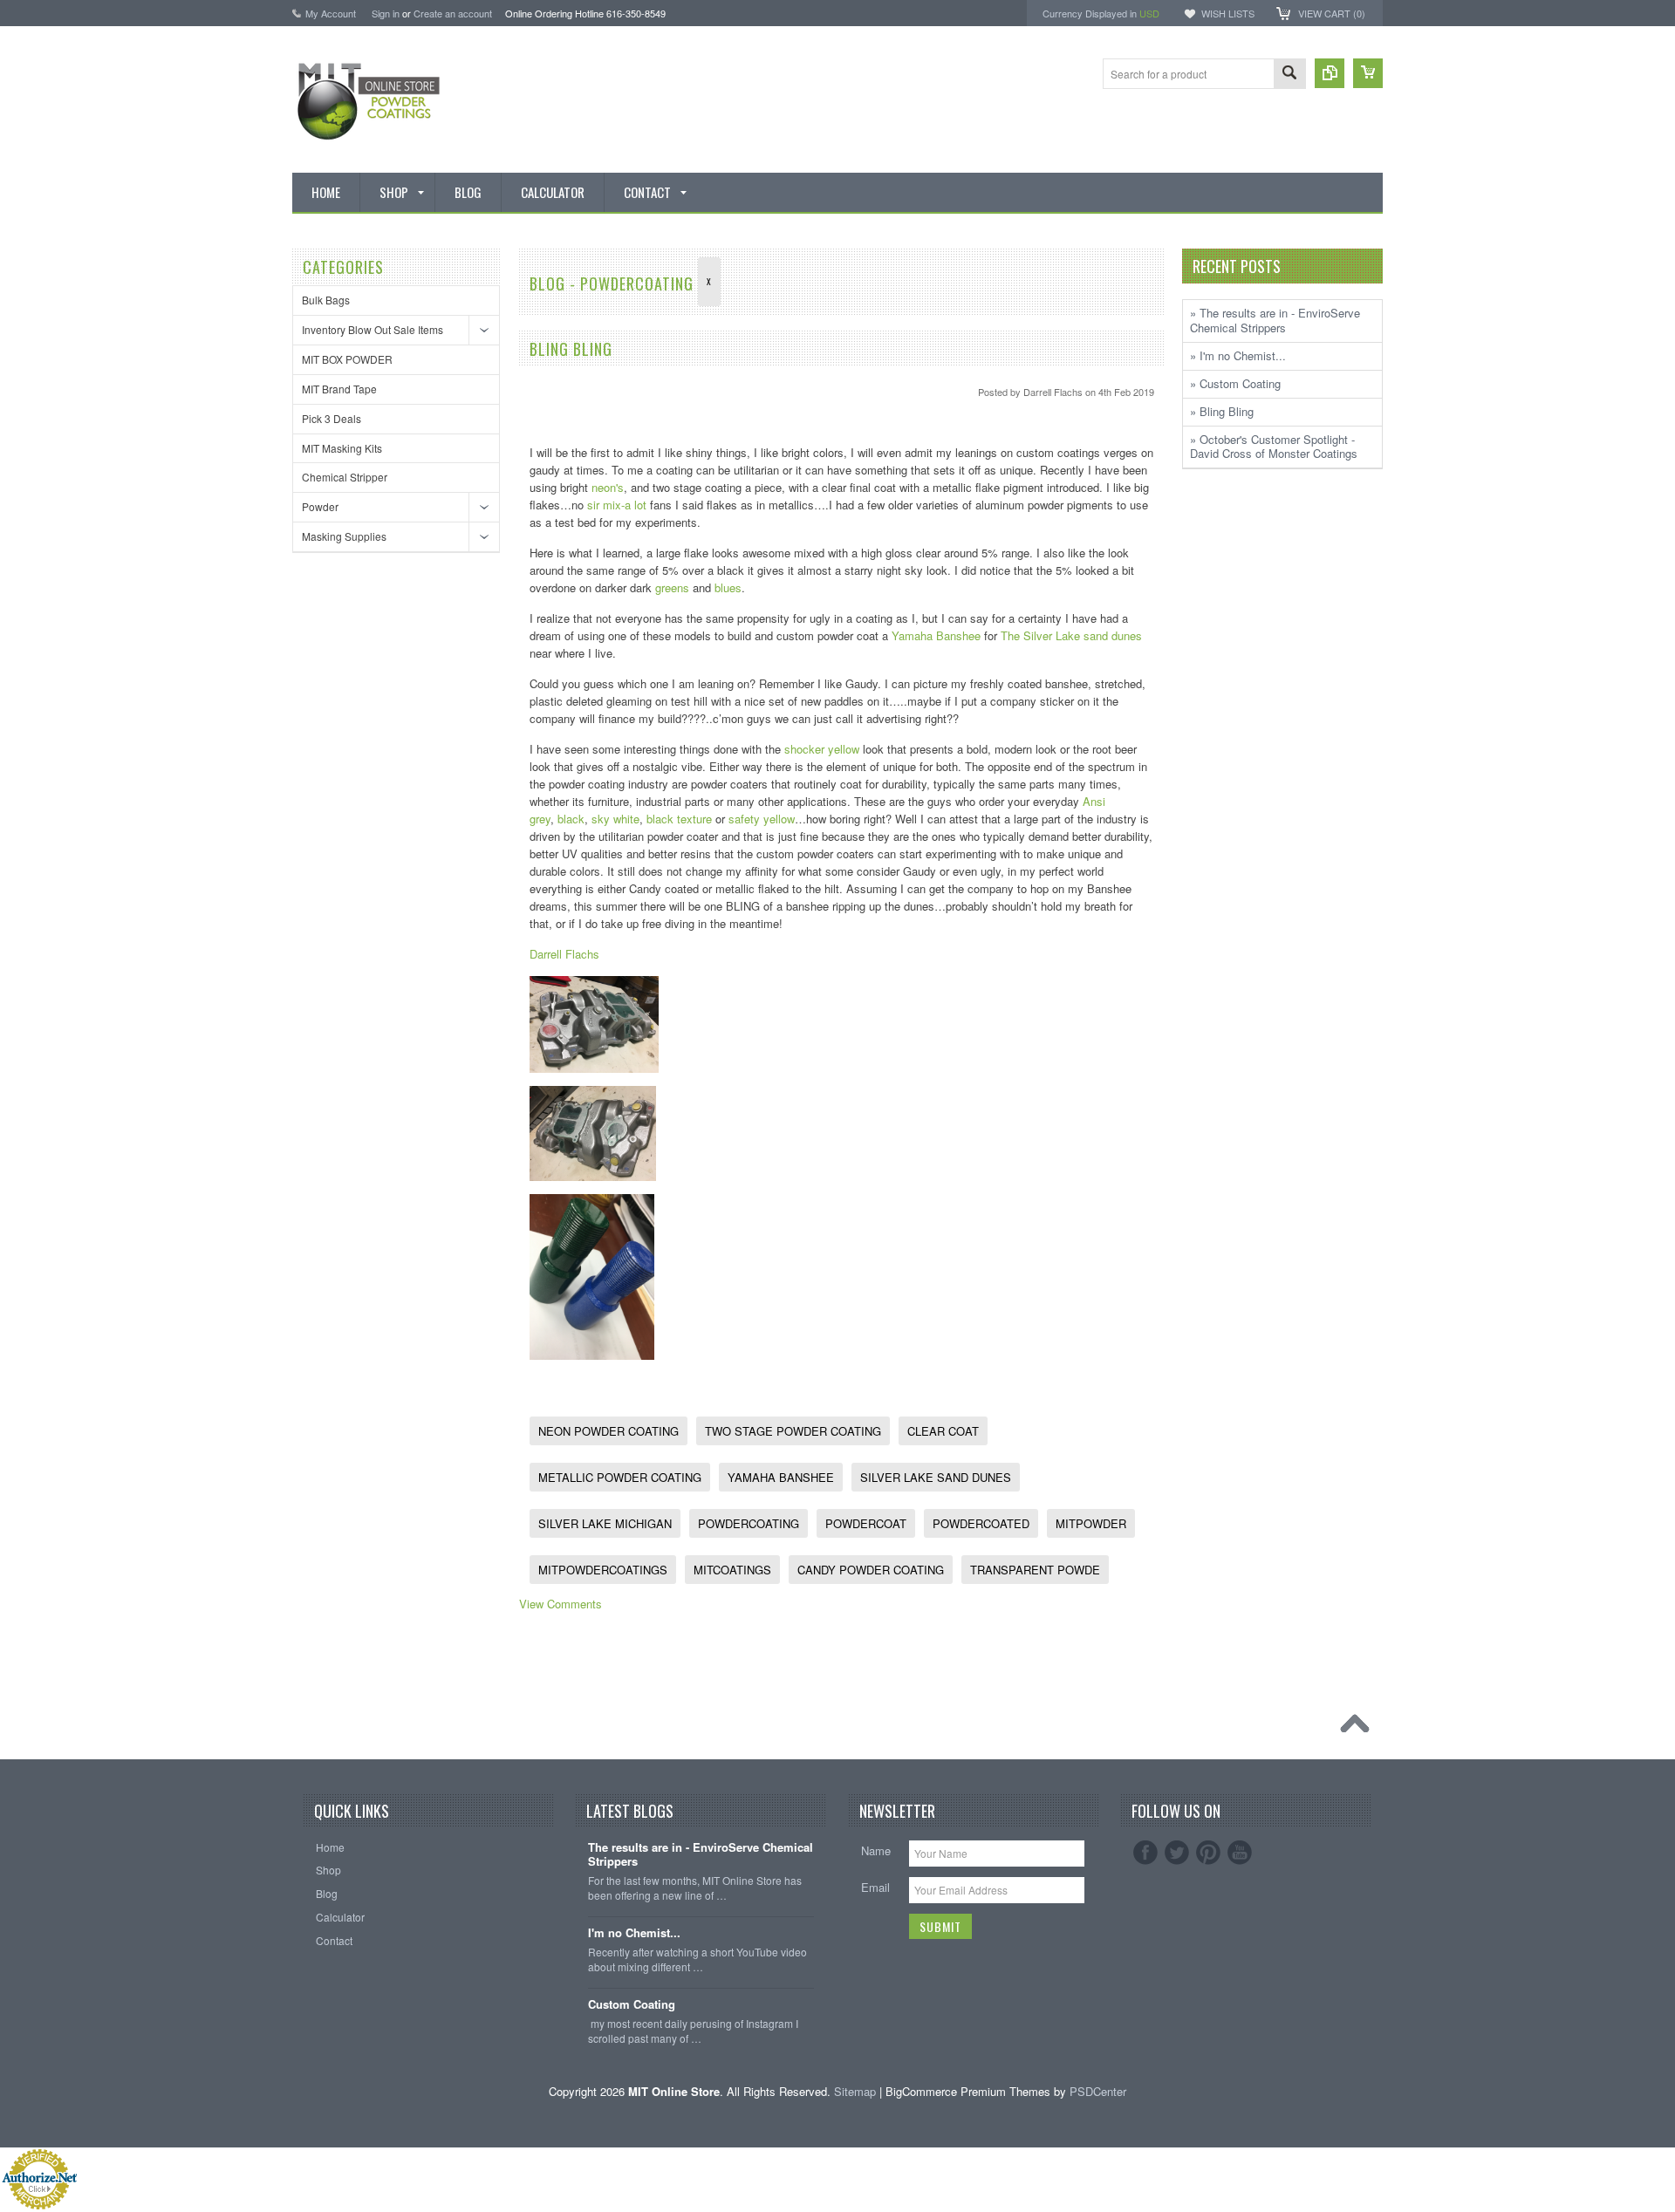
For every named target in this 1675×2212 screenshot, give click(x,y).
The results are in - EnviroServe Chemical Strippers (701, 1855)
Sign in (386, 13)
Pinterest (1208, 1853)
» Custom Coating (1235, 383)
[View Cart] (1368, 73)
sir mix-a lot (617, 505)
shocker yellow (820, 749)
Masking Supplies (344, 536)
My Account (331, 13)
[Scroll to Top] (1359, 1728)
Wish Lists (1228, 13)
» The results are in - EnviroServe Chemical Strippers (1275, 320)
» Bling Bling (1222, 411)
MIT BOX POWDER (347, 359)
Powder (320, 506)
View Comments (561, 1604)
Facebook (1145, 1853)
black (571, 819)
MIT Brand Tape (339, 389)
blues (728, 587)
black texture (679, 819)
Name (876, 1850)
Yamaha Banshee (936, 635)
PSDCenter (1098, 2091)
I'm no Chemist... (634, 1933)
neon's (608, 487)
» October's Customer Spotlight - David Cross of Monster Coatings (1274, 447)
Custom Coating (632, 2005)
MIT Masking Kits (342, 448)
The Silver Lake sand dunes (1071, 635)
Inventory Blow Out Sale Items (373, 329)
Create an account (453, 13)
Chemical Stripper (345, 477)
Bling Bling (571, 349)
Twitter (1177, 1853)
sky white (615, 819)
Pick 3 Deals (332, 418)
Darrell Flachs (564, 954)
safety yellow (762, 819)
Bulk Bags (326, 300)
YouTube (1240, 1853)
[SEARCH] (1289, 75)
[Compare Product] (1330, 73)
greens (672, 587)
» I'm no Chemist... (1238, 355)
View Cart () (1332, 13)
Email (875, 1887)
